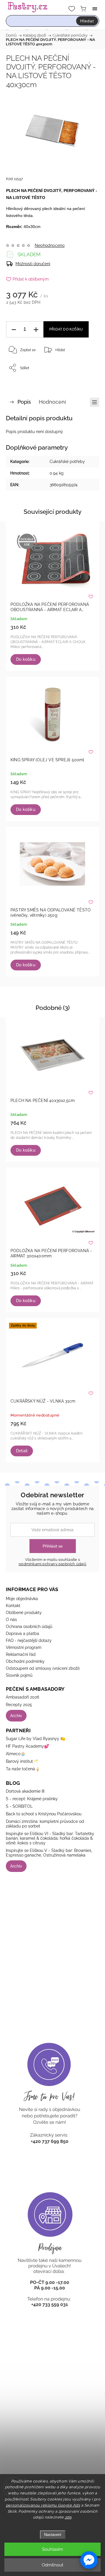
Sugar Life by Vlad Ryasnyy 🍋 (36, 1739)
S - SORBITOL (19, 1806)
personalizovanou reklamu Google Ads (43, 2505)
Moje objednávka (22, 1599)
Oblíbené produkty (24, 1613)
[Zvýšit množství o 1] (36, 330)
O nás (11, 1620)
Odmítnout (52, 2565)
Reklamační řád (21, 1654)
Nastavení (53, 2535)
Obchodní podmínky (25, 1661)
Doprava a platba (22, 1633)
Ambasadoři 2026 (22, 1697)
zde (68, 2517)
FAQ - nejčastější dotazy (29, 1640)
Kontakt (13, 1606)
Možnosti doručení (33, 264)
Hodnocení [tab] (52, 402)
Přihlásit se (53, 1546)
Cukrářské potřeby (67, 462)
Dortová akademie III (25, 1791)
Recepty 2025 (19, 1705)
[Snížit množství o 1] (14, 330)
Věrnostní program (24, 1647)
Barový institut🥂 (22, 1761)
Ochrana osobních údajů (29, 1627)
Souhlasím (52, 2549)
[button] (89, 2560)
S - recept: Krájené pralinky (32, 1799)
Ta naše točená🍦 (23, 1769)
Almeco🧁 (16, 1754)
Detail (22, 1451)
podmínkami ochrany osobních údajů (52, 1564)
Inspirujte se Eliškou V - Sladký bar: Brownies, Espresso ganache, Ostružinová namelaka (49, 1853)
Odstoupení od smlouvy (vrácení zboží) (43, 1668)
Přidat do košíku (66, 329)
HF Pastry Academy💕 (27, 1746)
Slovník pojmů (19, 1675)
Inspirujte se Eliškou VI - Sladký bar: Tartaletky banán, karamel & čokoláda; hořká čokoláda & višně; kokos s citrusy (50, 1838)
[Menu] (95, 9)
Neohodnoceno (50, 245)
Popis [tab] (24, 402)
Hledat (87, 21)
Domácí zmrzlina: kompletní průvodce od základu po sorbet (45, 1824)
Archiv (16, 1716)
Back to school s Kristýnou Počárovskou (44, 1814)
